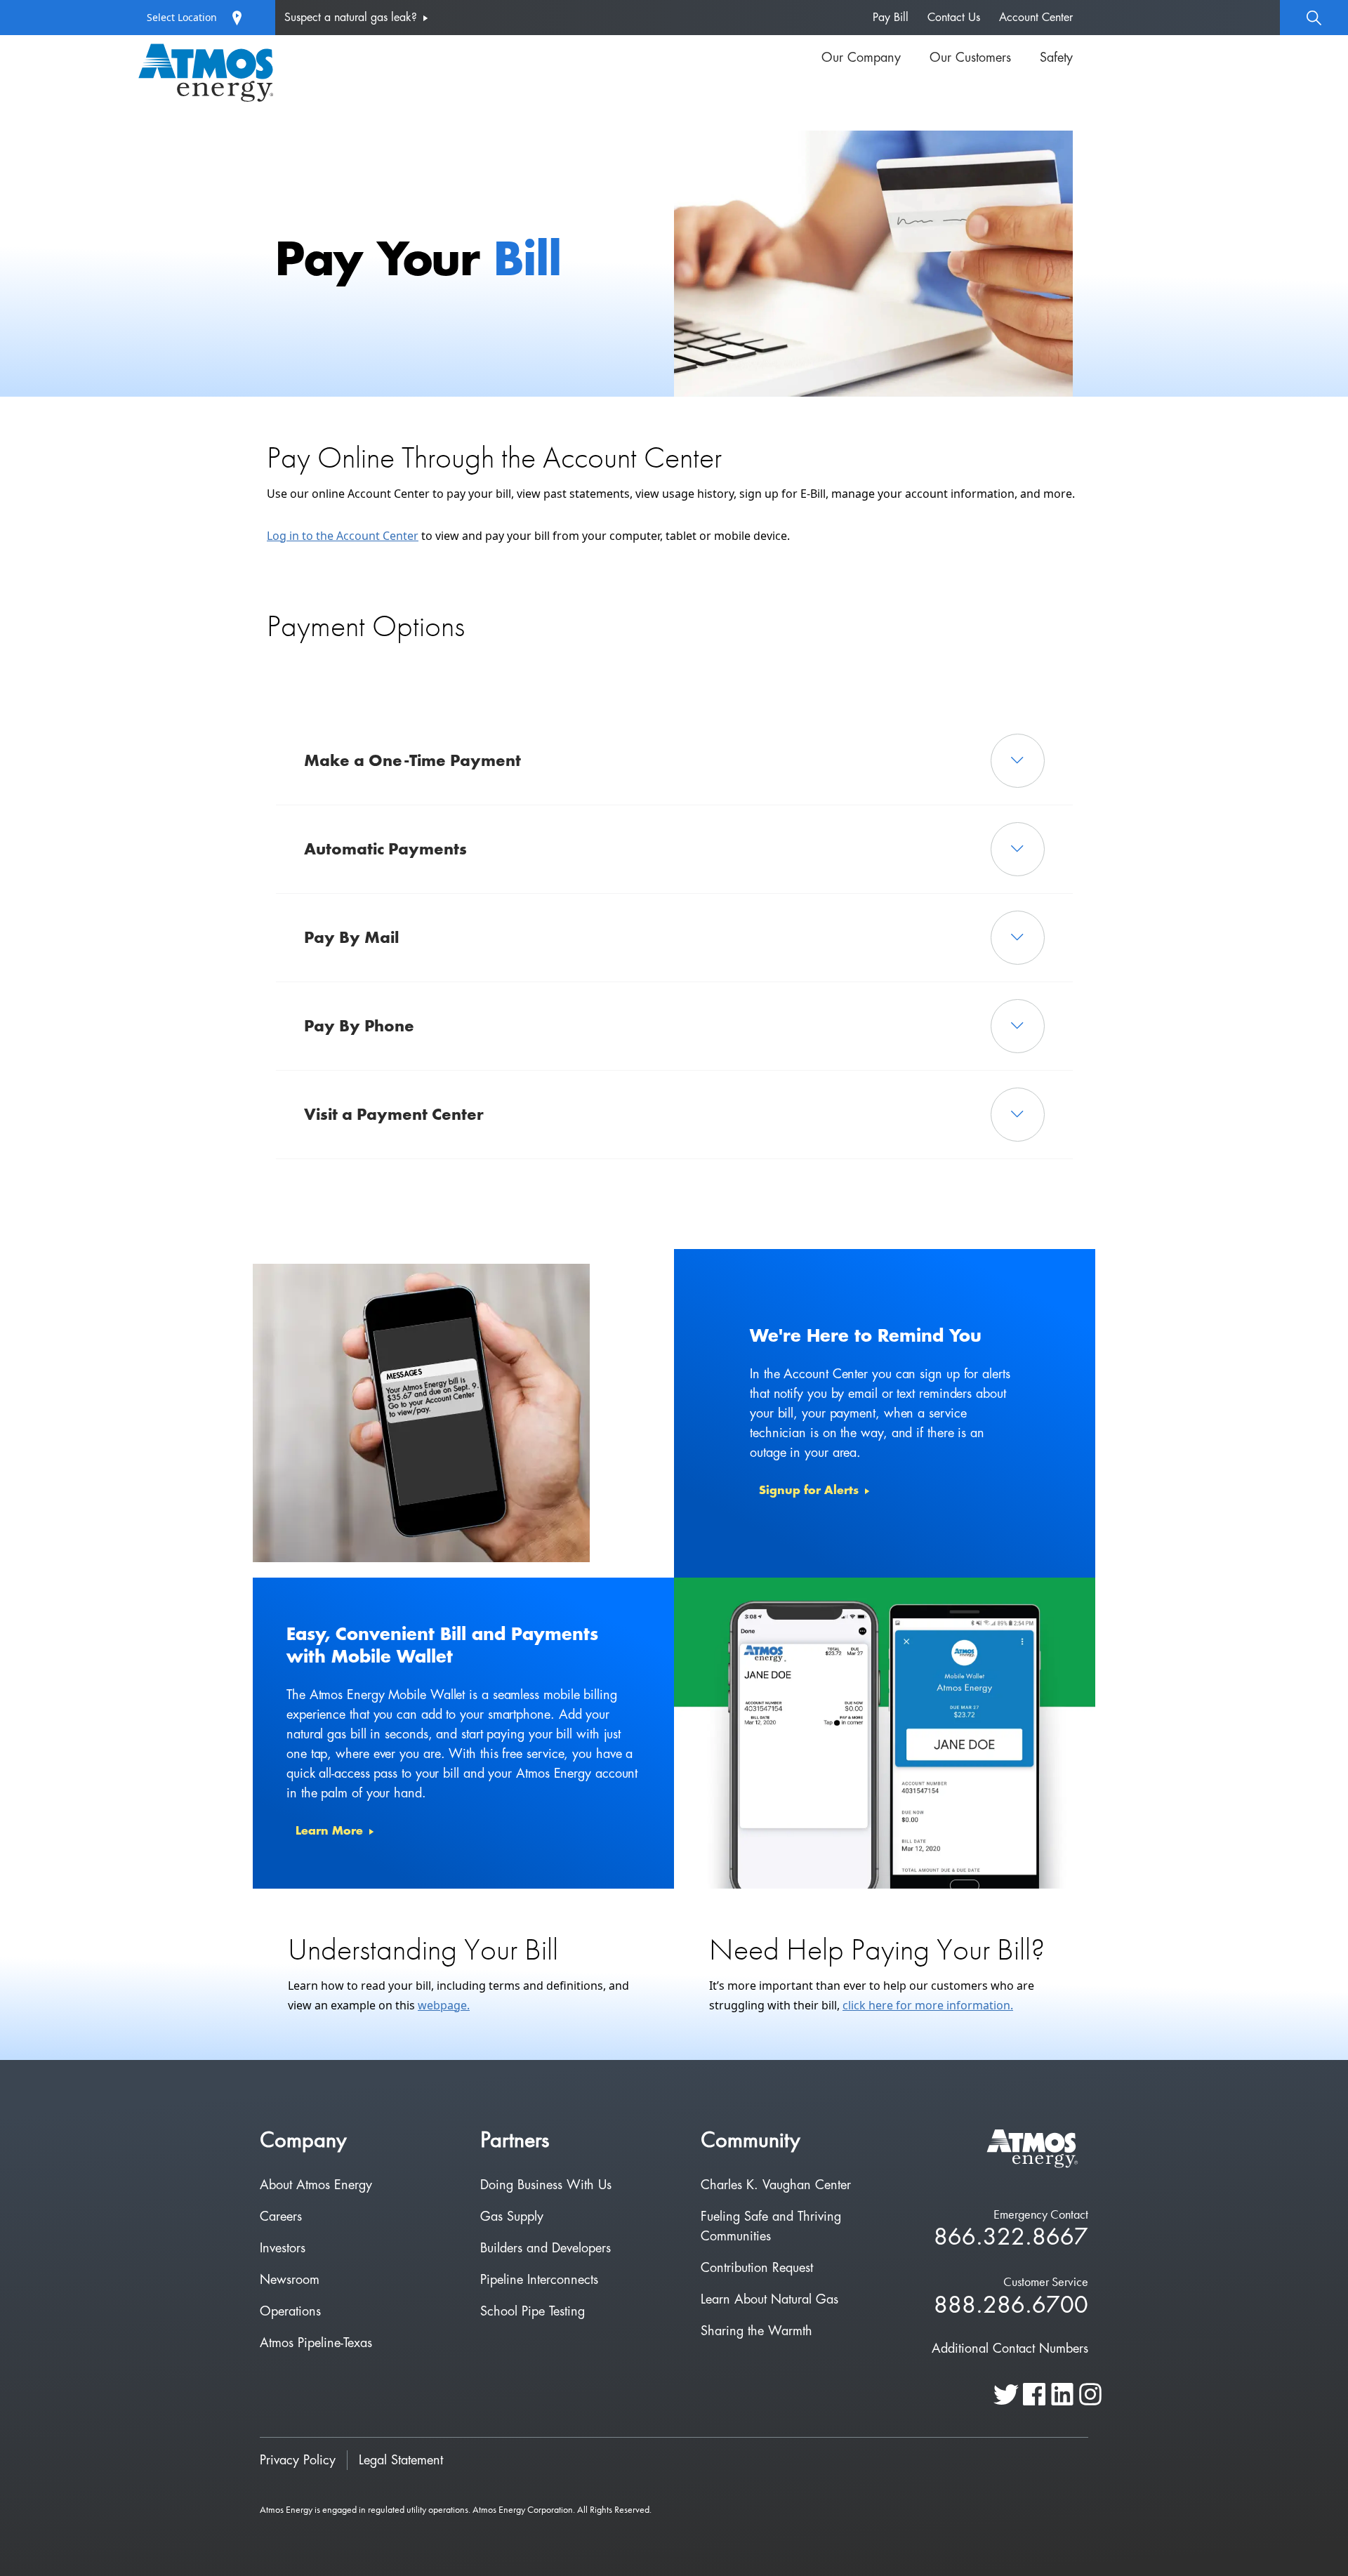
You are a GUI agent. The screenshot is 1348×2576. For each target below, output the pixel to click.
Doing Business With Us (546, 2185)
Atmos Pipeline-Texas (316, 2343)
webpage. (444, 2005)
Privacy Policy (298, 2460)
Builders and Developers (546, 2248)
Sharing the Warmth (756, 2331)
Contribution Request (757, 2268)
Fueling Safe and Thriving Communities (771, 2226)
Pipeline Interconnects (539, 2280)
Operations (290, 2311)
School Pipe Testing (533, 2311)
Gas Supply (512, 2217)
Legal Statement (401, 2460)
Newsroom (290, 2280)
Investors (283, 2248)
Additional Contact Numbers (1010, 2349)
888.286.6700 (1011, 2306)
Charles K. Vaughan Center (776, 2185)
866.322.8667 (1011, 2238)
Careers (281, 2217)
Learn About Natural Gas (769, 2299)
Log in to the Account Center (343, 536)
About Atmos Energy (316, 2185)
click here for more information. (928, 2005)
